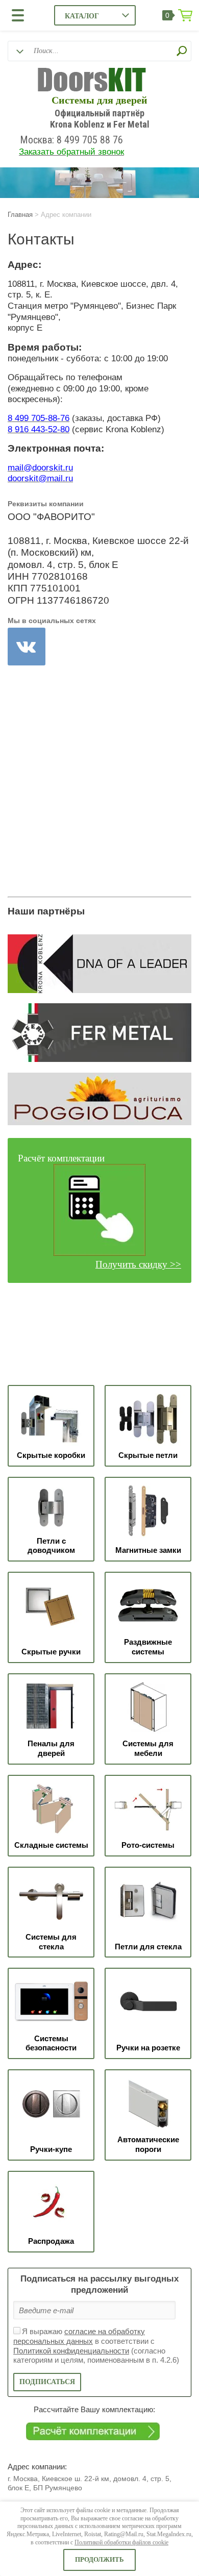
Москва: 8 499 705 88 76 (71, 140)
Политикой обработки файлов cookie (121, 2542)
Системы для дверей (99, 100)
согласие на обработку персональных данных (79, 2336)
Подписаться (47, 2382)
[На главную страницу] (92, 81)
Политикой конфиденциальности (71, 2351)
